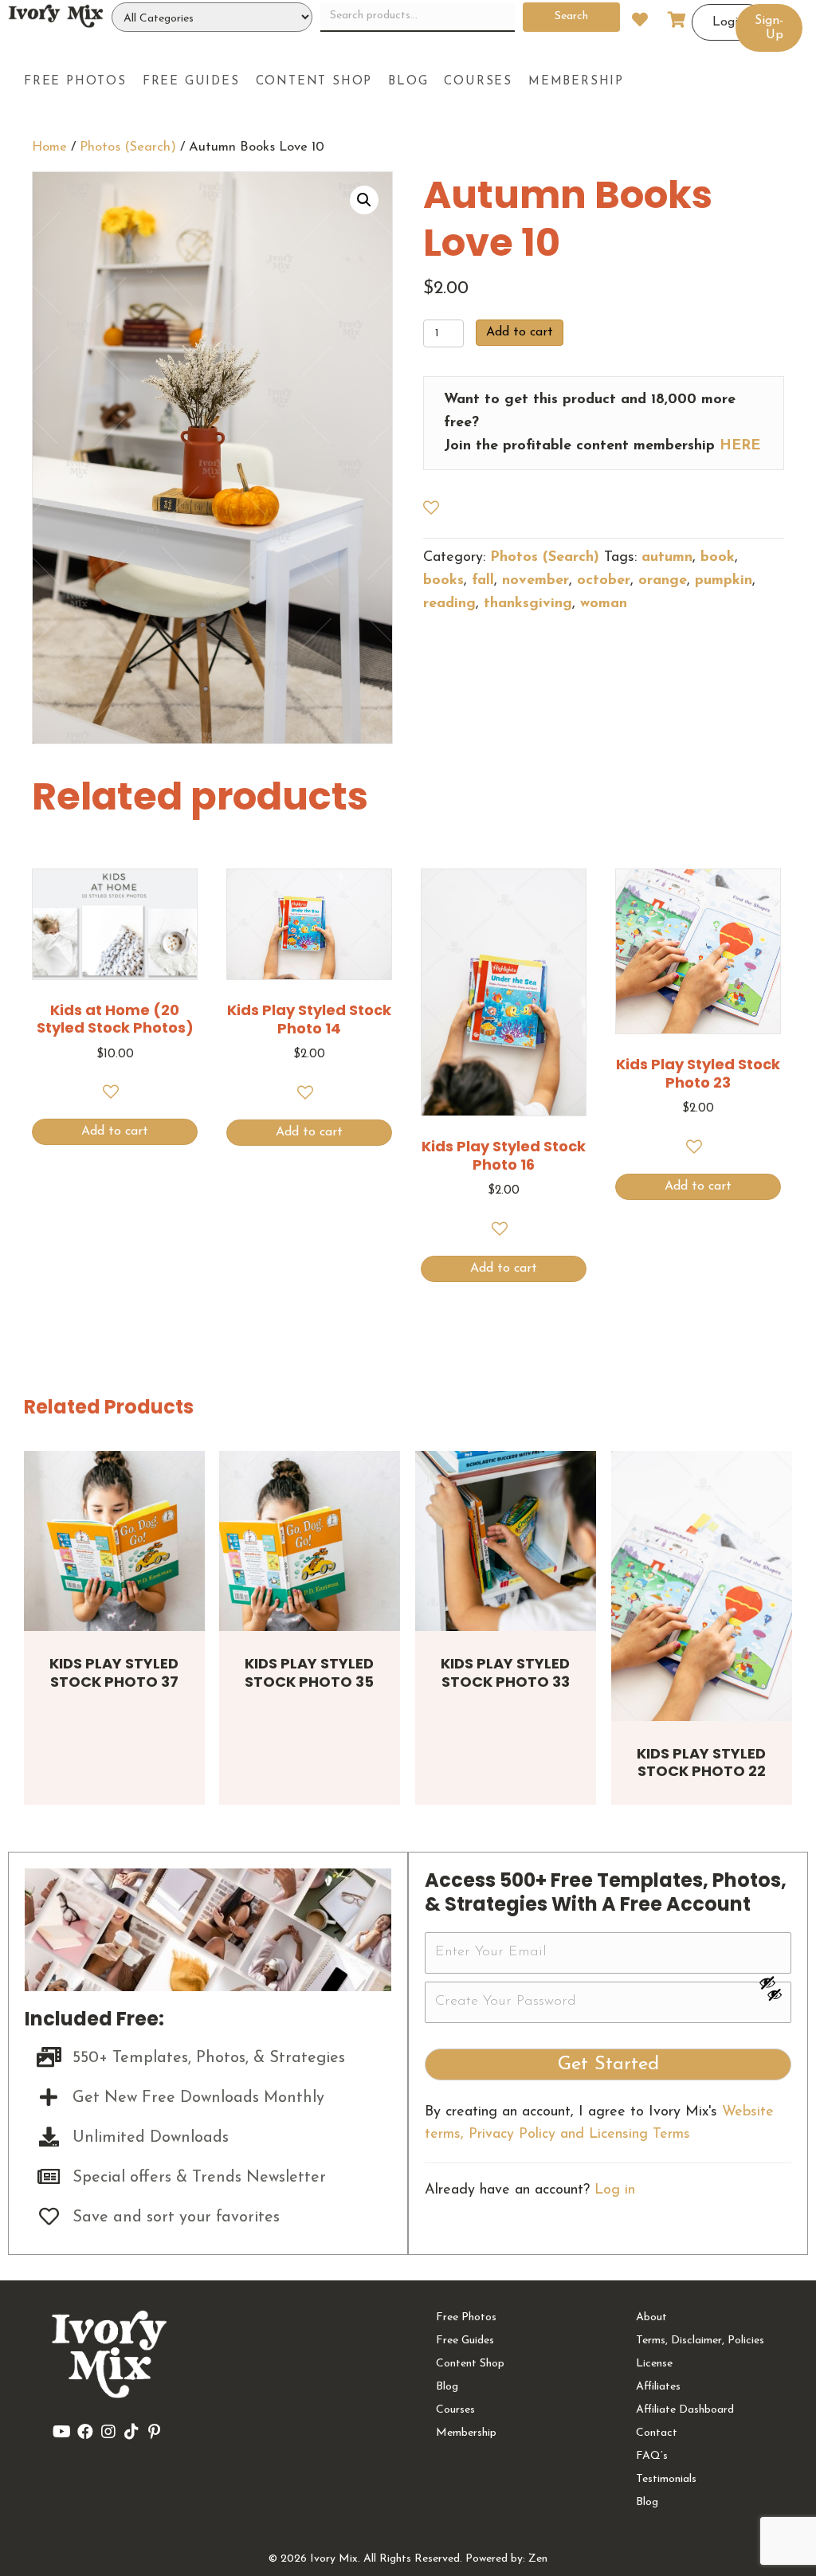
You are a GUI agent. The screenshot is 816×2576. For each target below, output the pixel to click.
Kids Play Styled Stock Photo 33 (505, 1672)
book (718, 558)
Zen (538, 2559)
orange (663, 581)
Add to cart (520, 332)
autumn (667, 558)
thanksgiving (528, 604)
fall (483, 581)
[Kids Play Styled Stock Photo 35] (310, 1541)
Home (49, 147)
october (604, 581)
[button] (364, 200)
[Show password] (775, 1982)
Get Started (608, 2064)
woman (604, 604)
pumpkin (724, 581)
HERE (740, 446)
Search (571, 16)
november (535, 581)
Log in (615, 2190)
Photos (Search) (128, 147)
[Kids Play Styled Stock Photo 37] (114, 1541)
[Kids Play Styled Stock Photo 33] (506, 1541)
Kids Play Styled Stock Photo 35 (309, 1672)
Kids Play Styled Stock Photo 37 (114, 1672)
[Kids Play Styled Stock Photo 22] (702, 1586)
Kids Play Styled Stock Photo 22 (701, 1762)
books (443, 581)
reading (449, 604)
